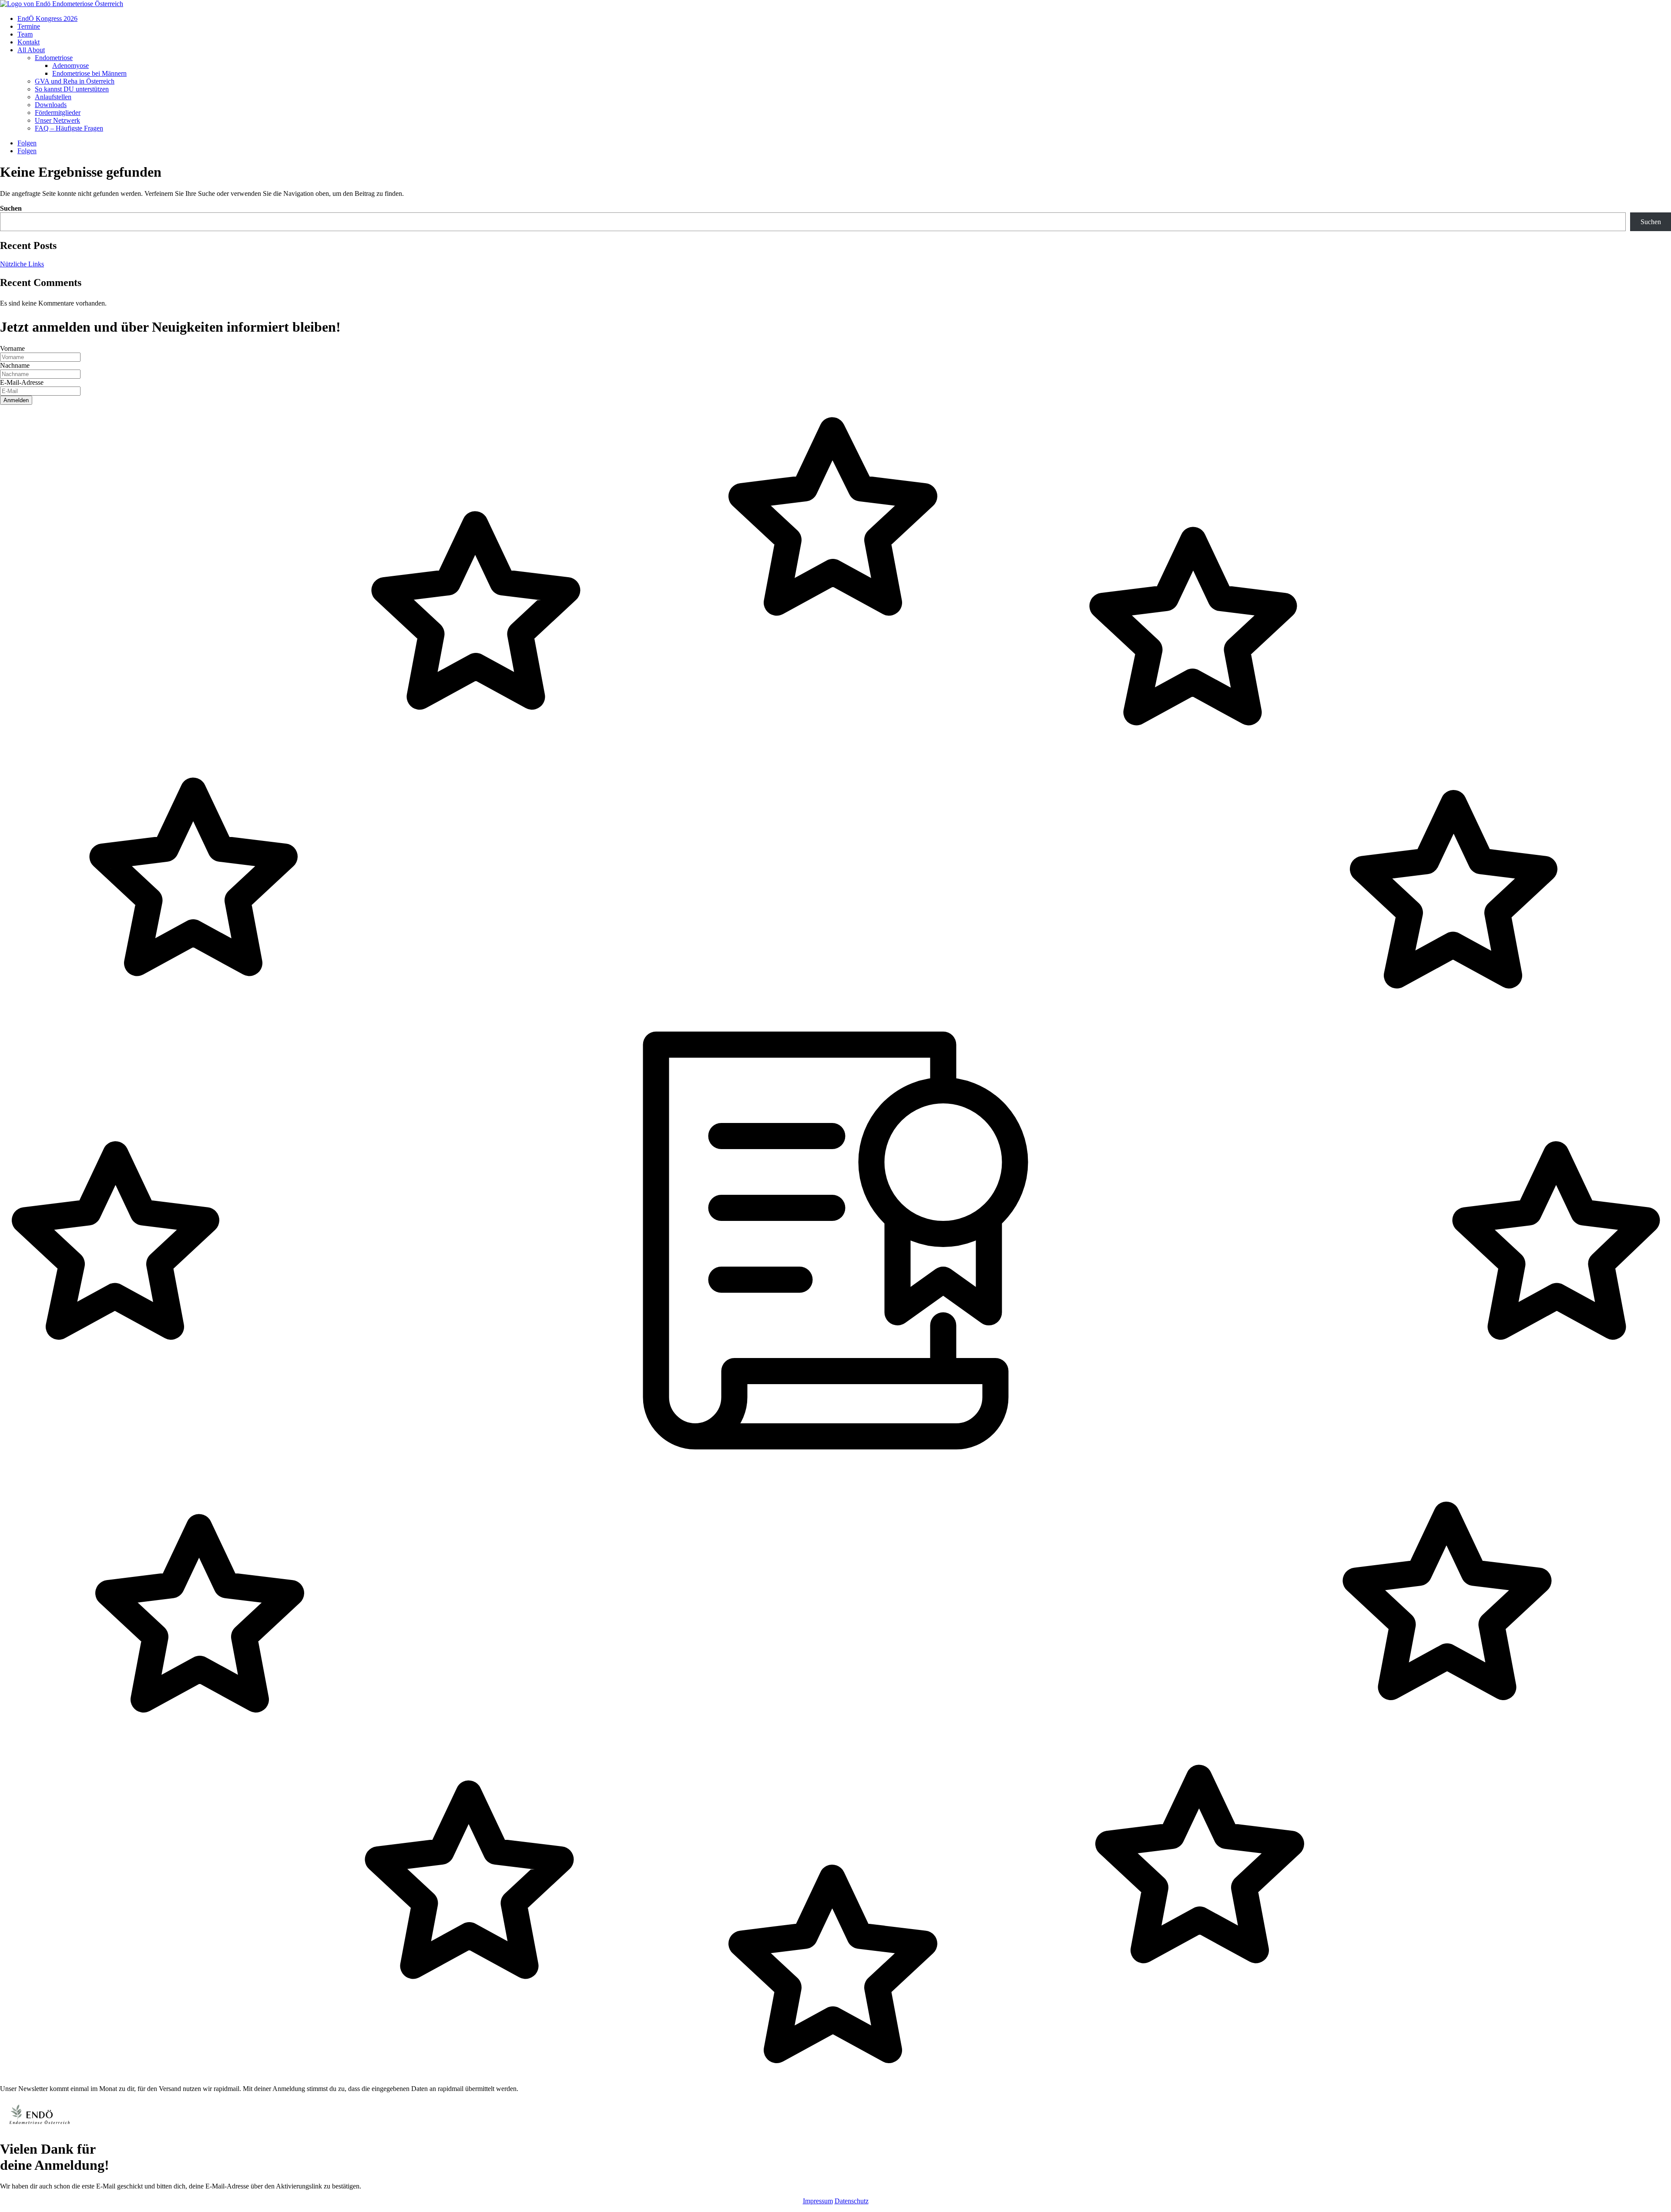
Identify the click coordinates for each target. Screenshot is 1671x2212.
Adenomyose (70, 66)
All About (31, 50)
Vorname (12, 348)
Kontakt (29, 42)
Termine (29, 26)
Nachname (15, 365)
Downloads (51, 105)
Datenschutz (852, 2201)
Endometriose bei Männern (89, 73)
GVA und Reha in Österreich (75, 81)
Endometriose (54, 58)
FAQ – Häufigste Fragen (69, 128)
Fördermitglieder (58, 113)
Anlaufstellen (53, 97)
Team (25, 34)
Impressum (818, 2201)
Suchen (11, 208)
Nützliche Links (22, 264)
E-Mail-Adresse (22, 382)
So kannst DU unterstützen (72, 89)
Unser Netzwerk (57, 120)
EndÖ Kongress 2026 (47, 18)
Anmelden (16, 400)
